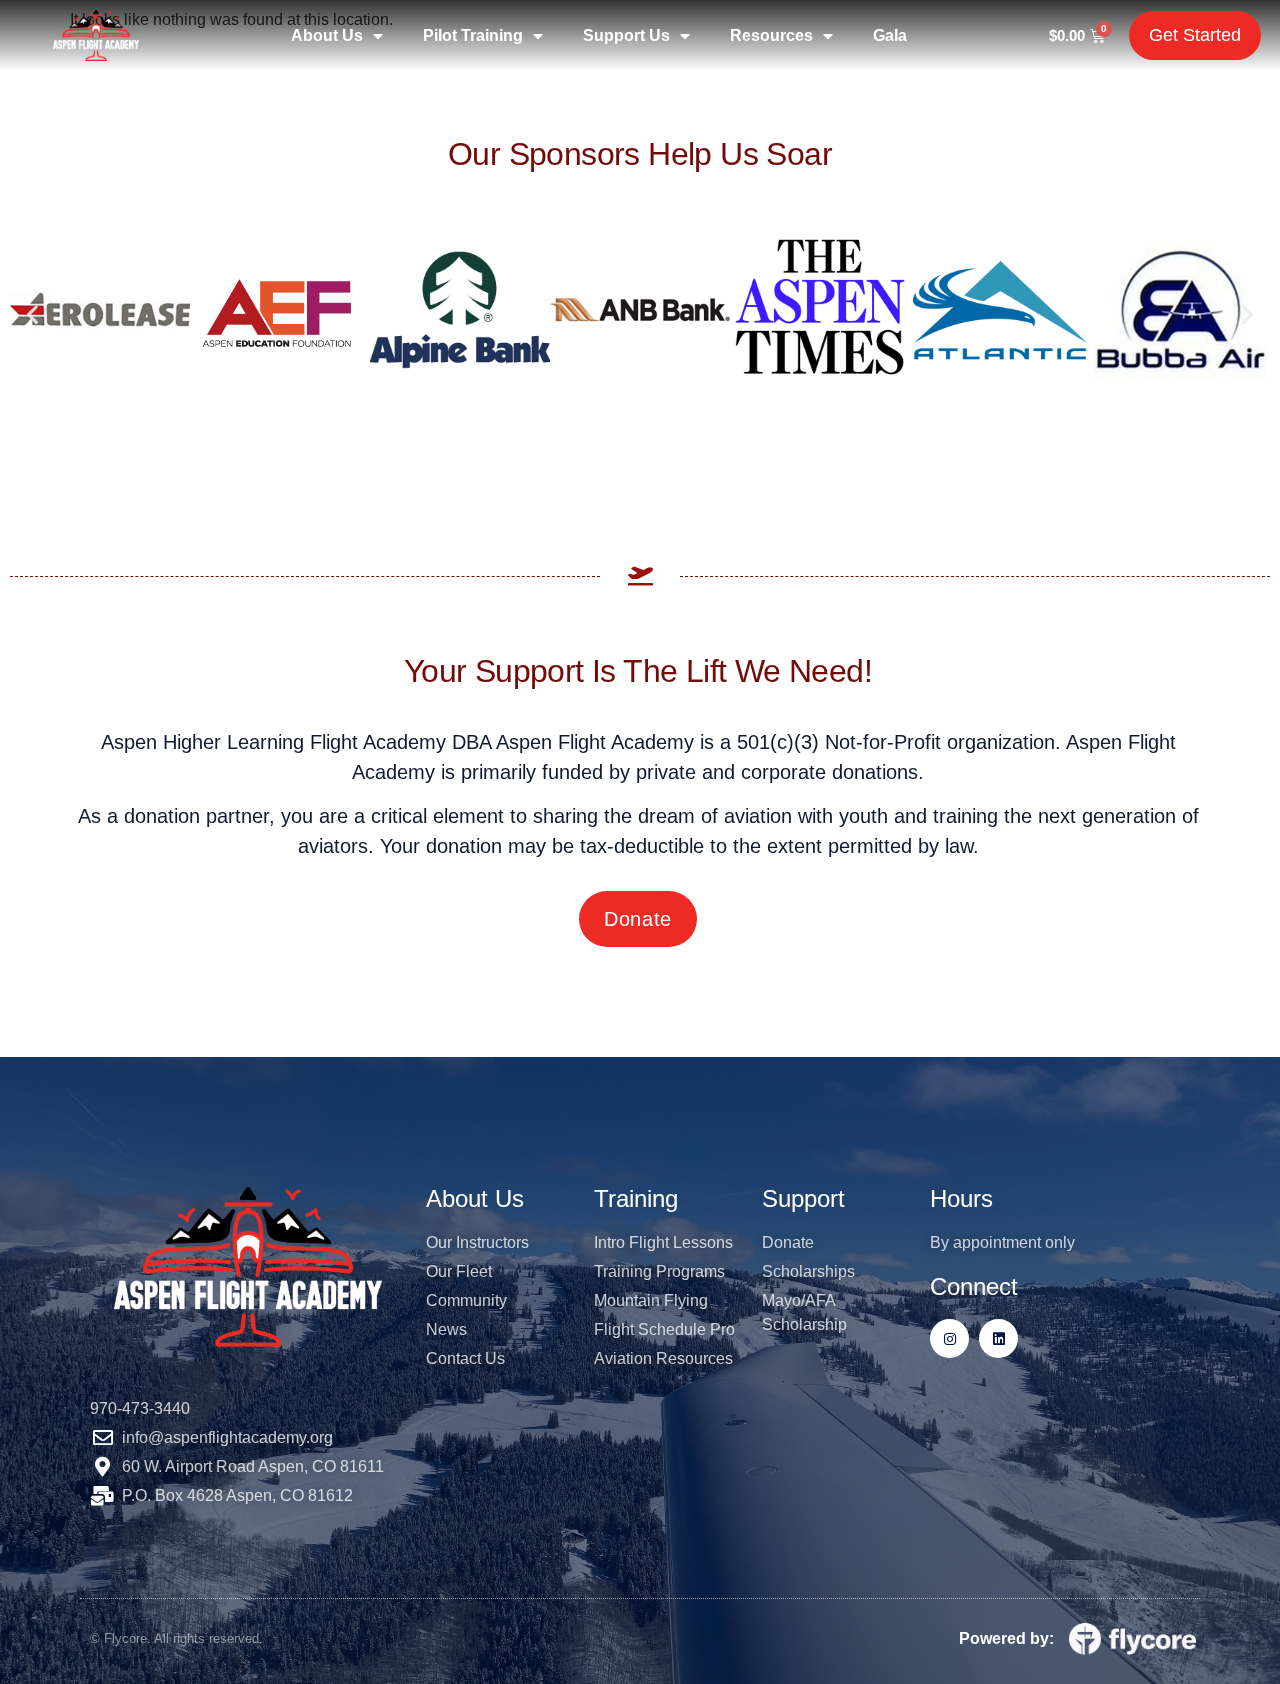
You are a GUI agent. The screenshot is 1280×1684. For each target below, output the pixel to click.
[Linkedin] (998, 1338)
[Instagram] (949, 1338)
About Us (327, 35)
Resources (771, 35)
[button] (32, 313)
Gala (890, 35)
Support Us (626, 35)
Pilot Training (473, 35)
